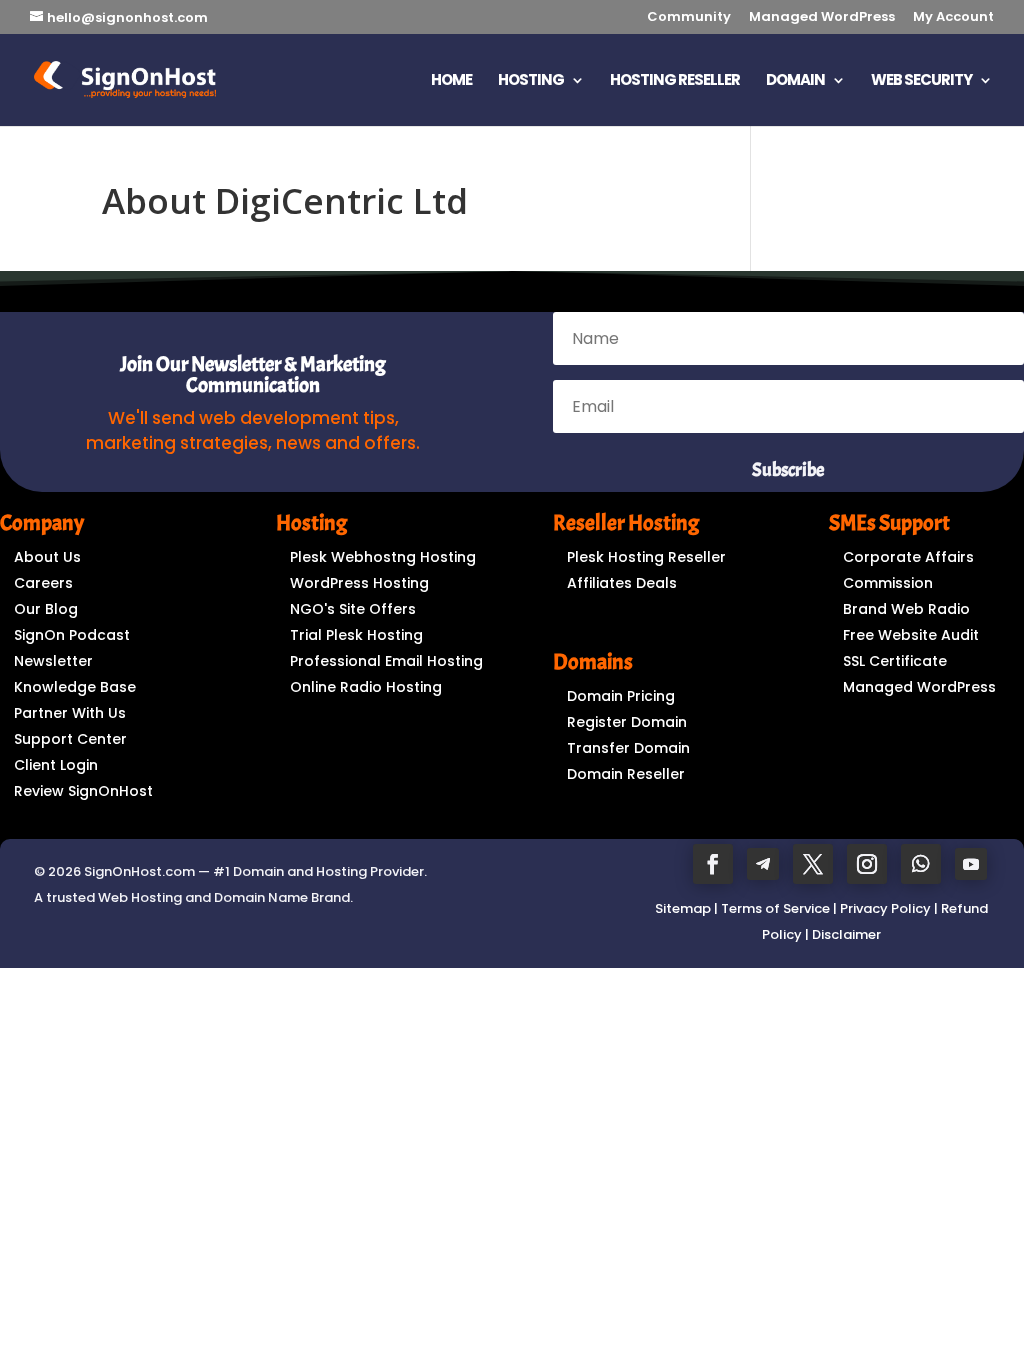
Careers (43, 583)
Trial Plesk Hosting (356, 635)
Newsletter (53, 661)
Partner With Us (70, 713)
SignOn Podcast (72, 635)
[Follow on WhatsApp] (921, 864)
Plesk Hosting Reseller (646, 557)
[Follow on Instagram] (867, 864)
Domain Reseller (626, 774)
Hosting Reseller (675, 81)
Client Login (56, 765)
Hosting (531, 81)
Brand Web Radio (906, 609)
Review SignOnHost (83, 791)
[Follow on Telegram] (763, 864)
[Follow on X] (813, 864)
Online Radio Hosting (366, 687)
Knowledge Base (75, 687)
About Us (47, 557)
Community (689, 18)
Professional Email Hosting (386, 661)
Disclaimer (846, 934)
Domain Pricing (621, 696)
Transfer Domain (628, 748)
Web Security (921, 81)
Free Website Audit (911, 635)
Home (451, 81)
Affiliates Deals (622, 583)
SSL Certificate (895, 661)
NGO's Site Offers (353, 609)
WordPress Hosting (359, 583)
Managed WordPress (822, 18)
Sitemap (683, 908)
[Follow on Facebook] (713, 864)
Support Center (70, 739)
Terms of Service (775, 908)
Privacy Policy (885, 908)
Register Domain (627, 722)
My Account (953, 18)
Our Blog (46, 609)
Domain (795, 81)
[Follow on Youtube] (971, 864)
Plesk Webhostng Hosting (383, 557)
